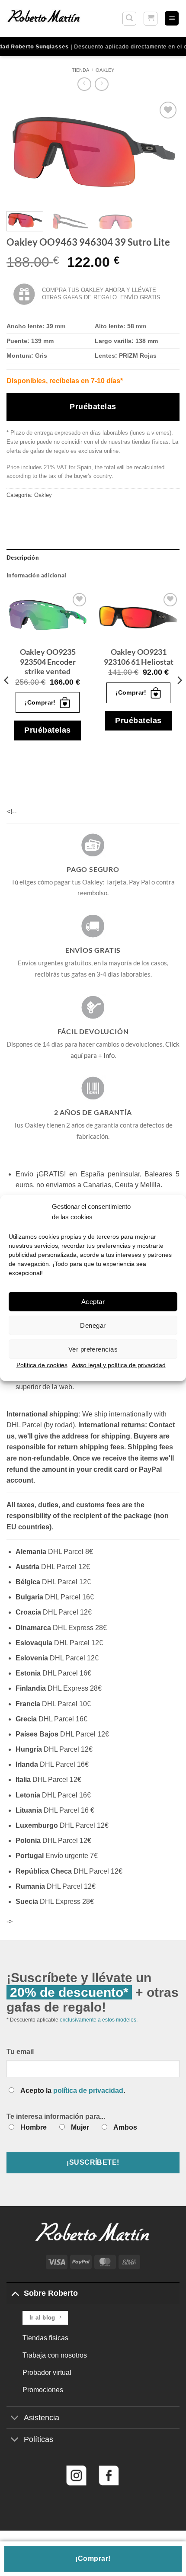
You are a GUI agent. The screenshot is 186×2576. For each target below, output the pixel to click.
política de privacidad (88, 2091)
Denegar (93, 1325)
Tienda (80, 70)
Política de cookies (42, 1365)
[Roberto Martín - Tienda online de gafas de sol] (44, 18)
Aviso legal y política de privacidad (119, 1365)
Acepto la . (73, 2091)
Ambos (125, 2127)
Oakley (105, 70)
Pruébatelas (93, 407)
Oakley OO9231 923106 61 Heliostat (139, 657)
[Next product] (84, 84)
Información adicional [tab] (36, 575)
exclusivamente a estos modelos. (99, 2020)
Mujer (80, 2127)
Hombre (34, 2127)
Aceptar (93, 1301)
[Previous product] (101, 84)
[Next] (165, 152)
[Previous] (21, 152)
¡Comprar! (93, 2558)
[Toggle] (15, 2293)
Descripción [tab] (23, 557)
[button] (129, 19)
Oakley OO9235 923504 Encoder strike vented (48, 662)
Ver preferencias (93, 1349)
